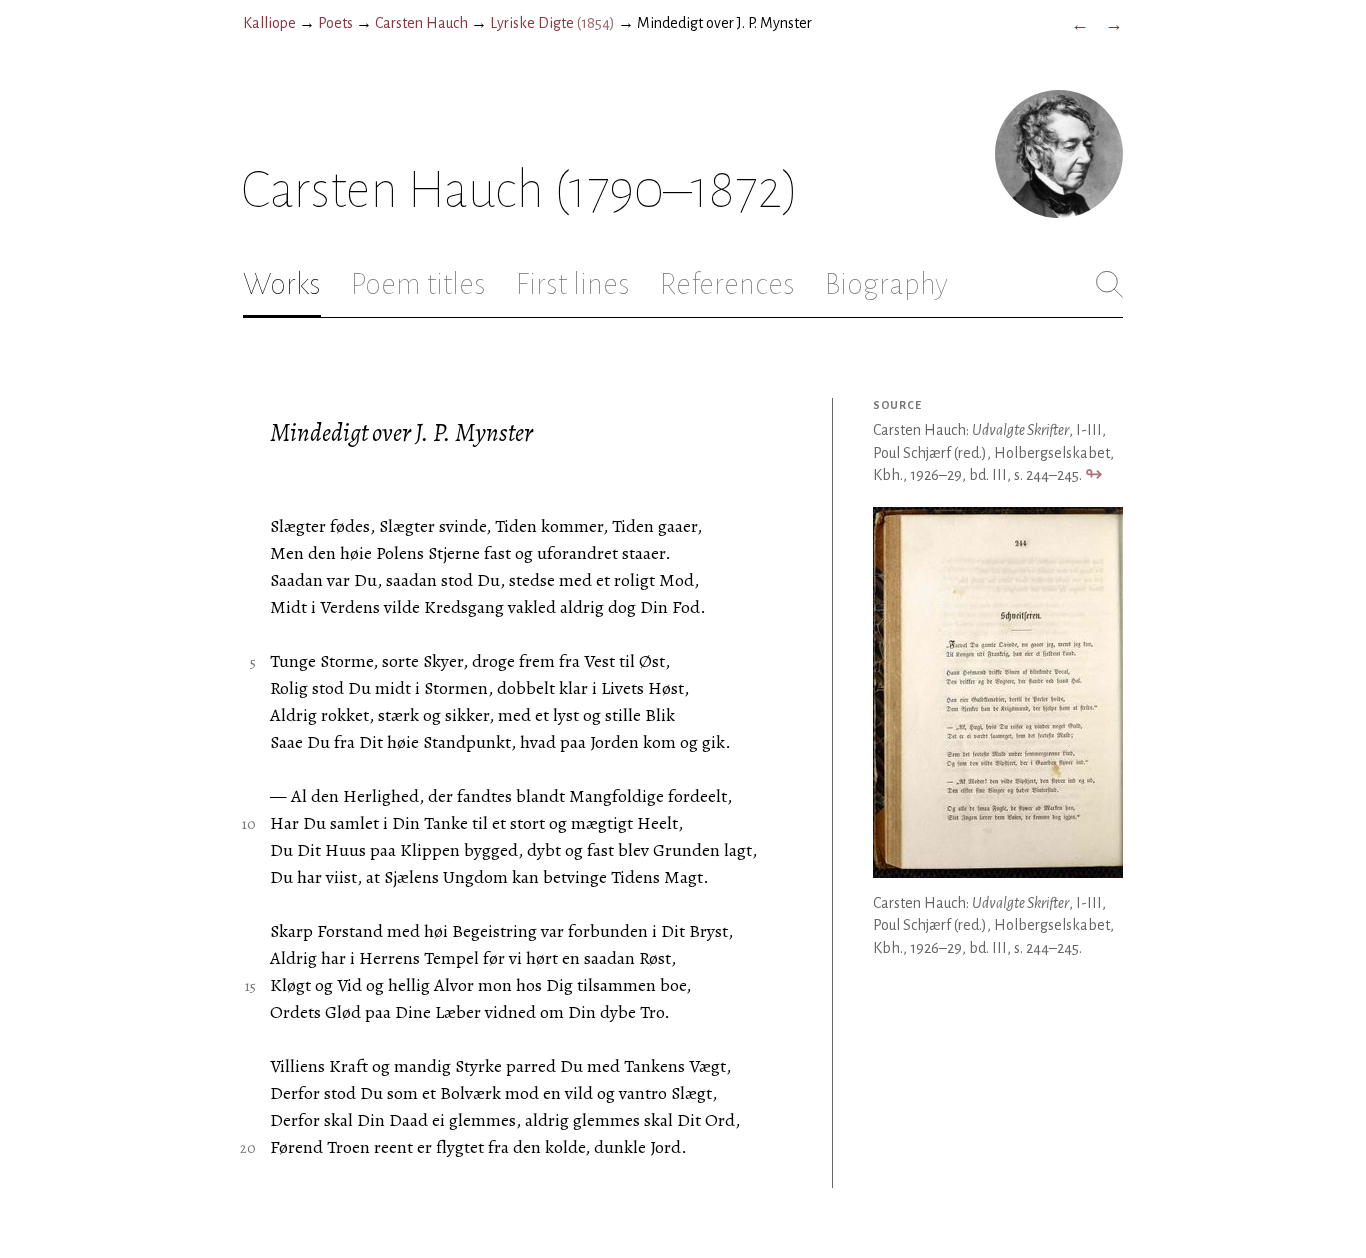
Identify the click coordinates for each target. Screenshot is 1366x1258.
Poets (335, 23)
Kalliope (269, 23)
